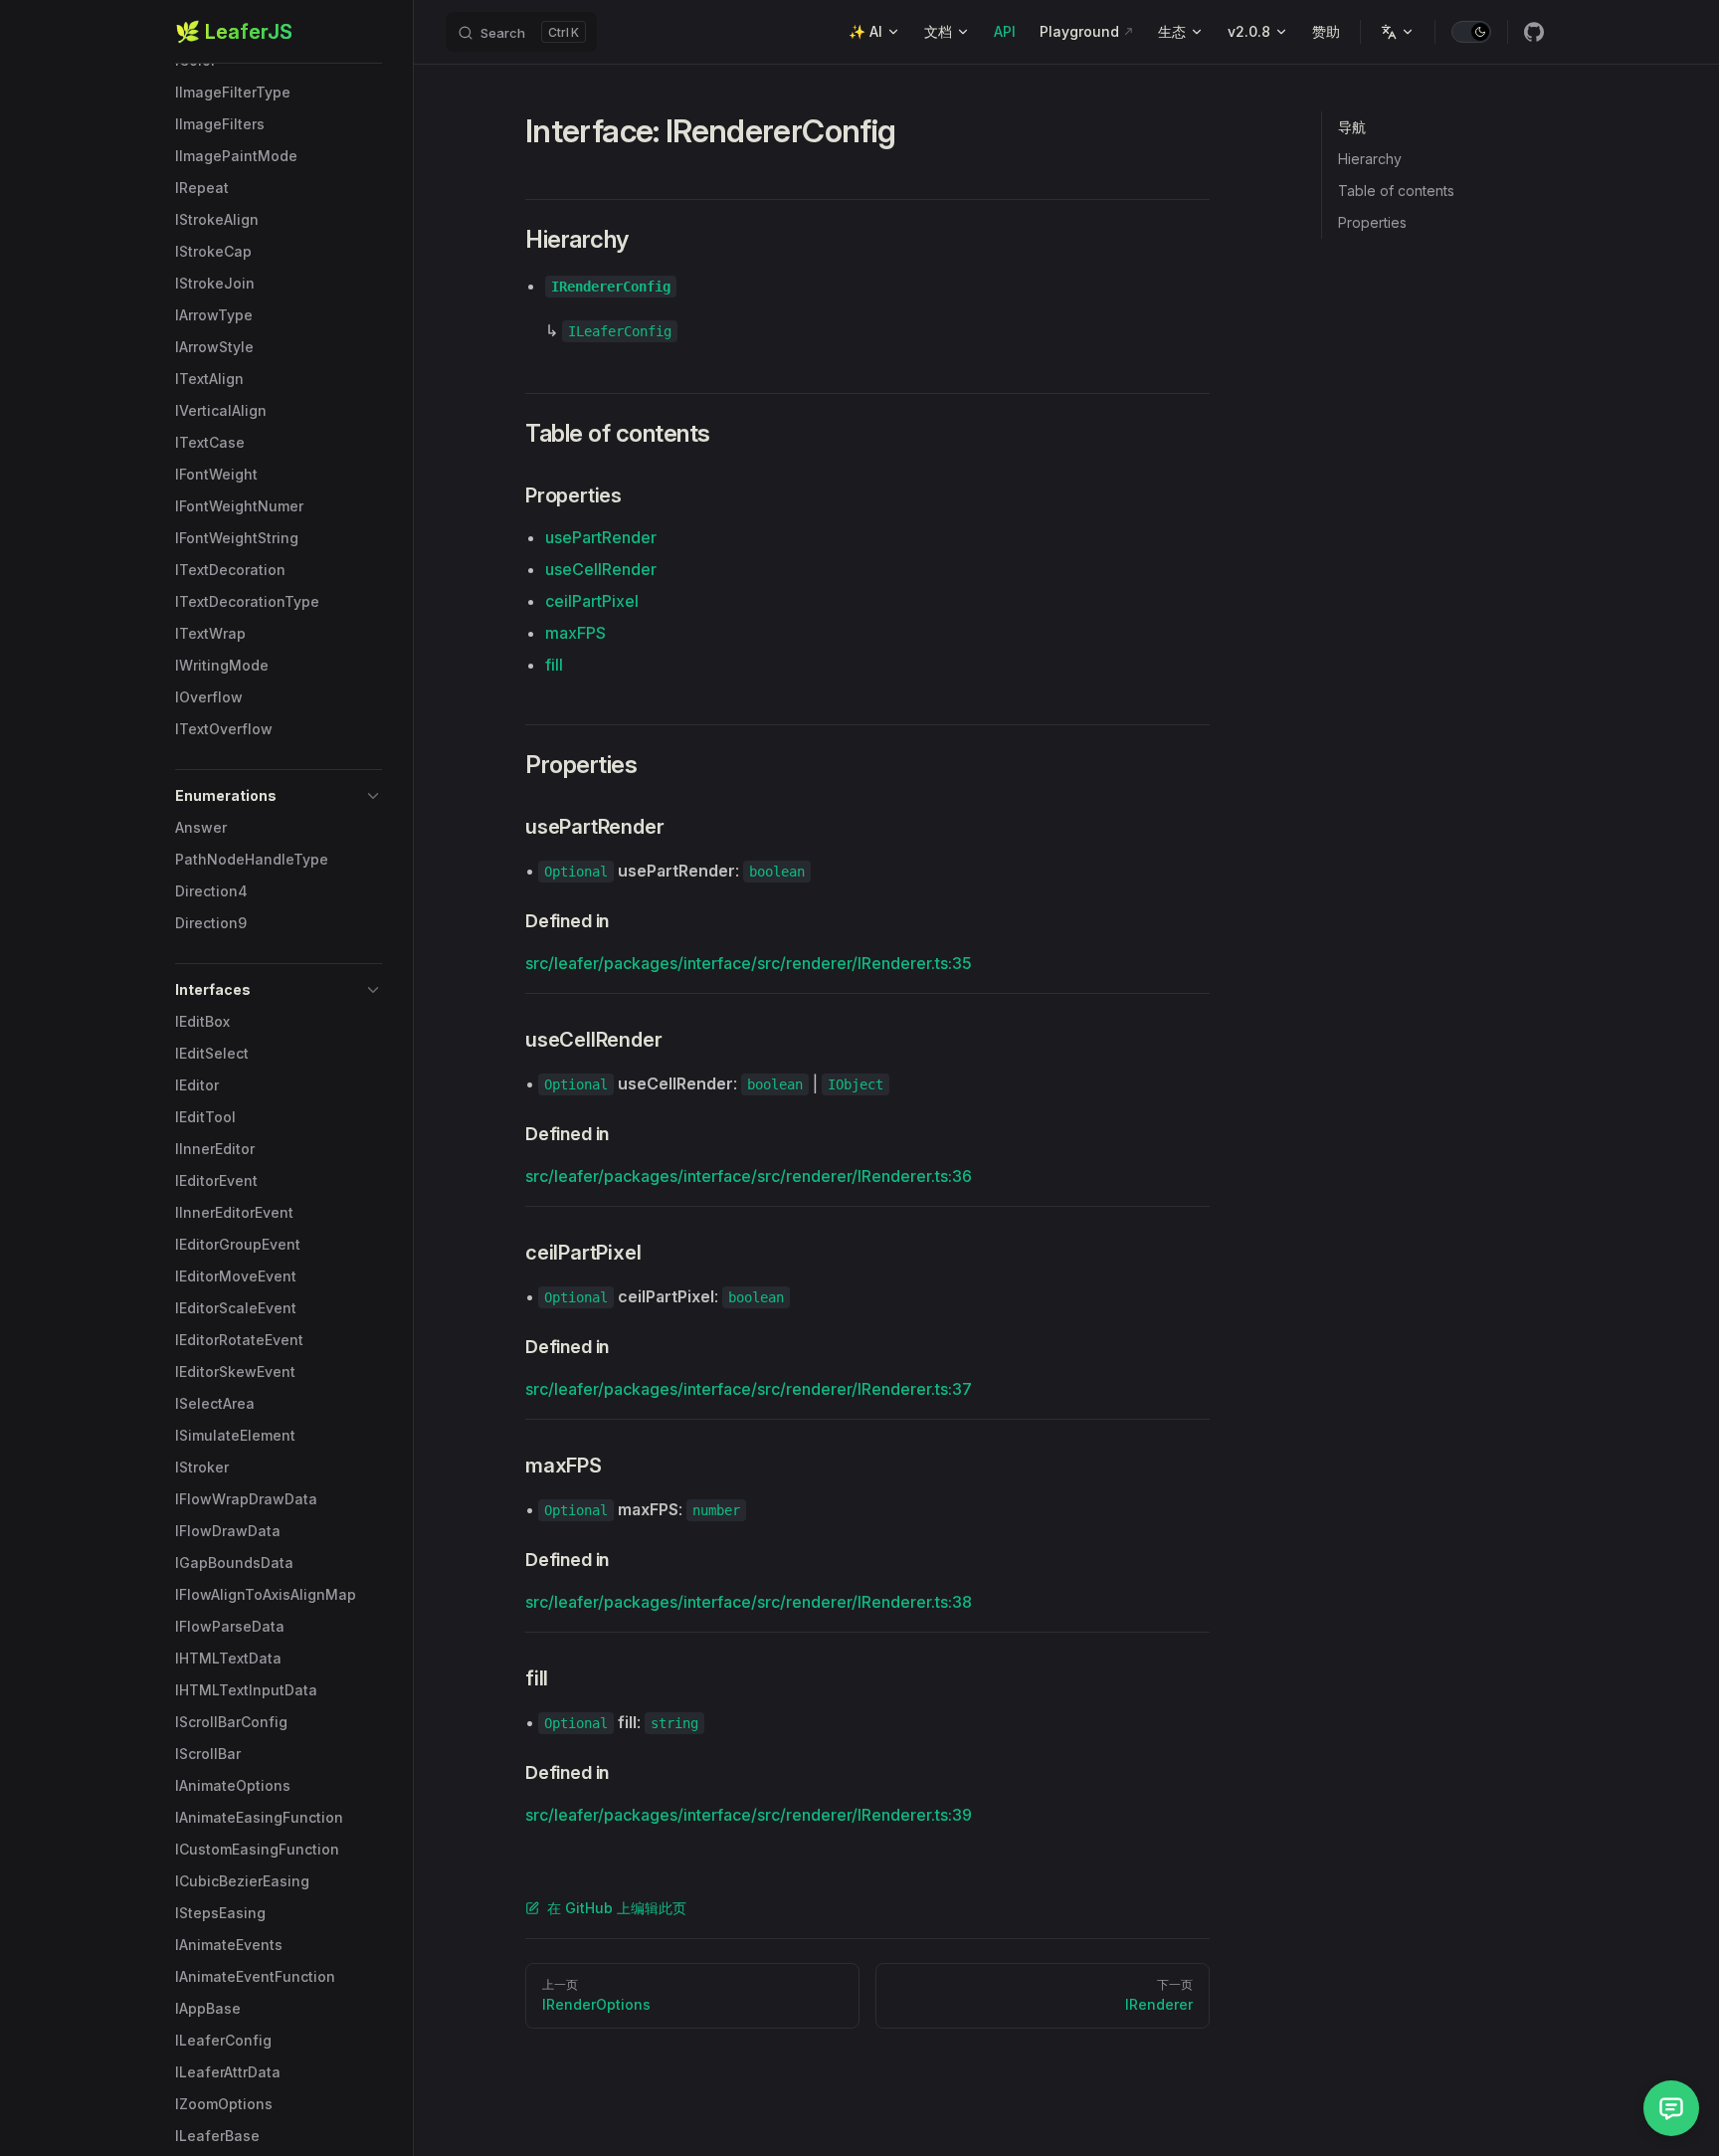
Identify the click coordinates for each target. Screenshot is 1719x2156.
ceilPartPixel (592, 601)
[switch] (1471, 32)
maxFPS (575, 633)
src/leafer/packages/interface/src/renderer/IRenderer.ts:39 (749, 1815)
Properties (1372, 222)
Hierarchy (1370, 159)
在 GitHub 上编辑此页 (617, 1908)
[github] (1534, 32)
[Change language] (1398, 32)
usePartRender (601, 537)
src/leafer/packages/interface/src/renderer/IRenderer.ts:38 (749, 1602)
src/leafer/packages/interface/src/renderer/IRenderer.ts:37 (749, 1389)
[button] (279, 796)
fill (554, 665)
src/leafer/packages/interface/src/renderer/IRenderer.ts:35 (749, 963)
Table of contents (1396, 191)
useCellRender (601, 569)
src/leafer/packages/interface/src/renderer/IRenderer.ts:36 (749, 1176)
